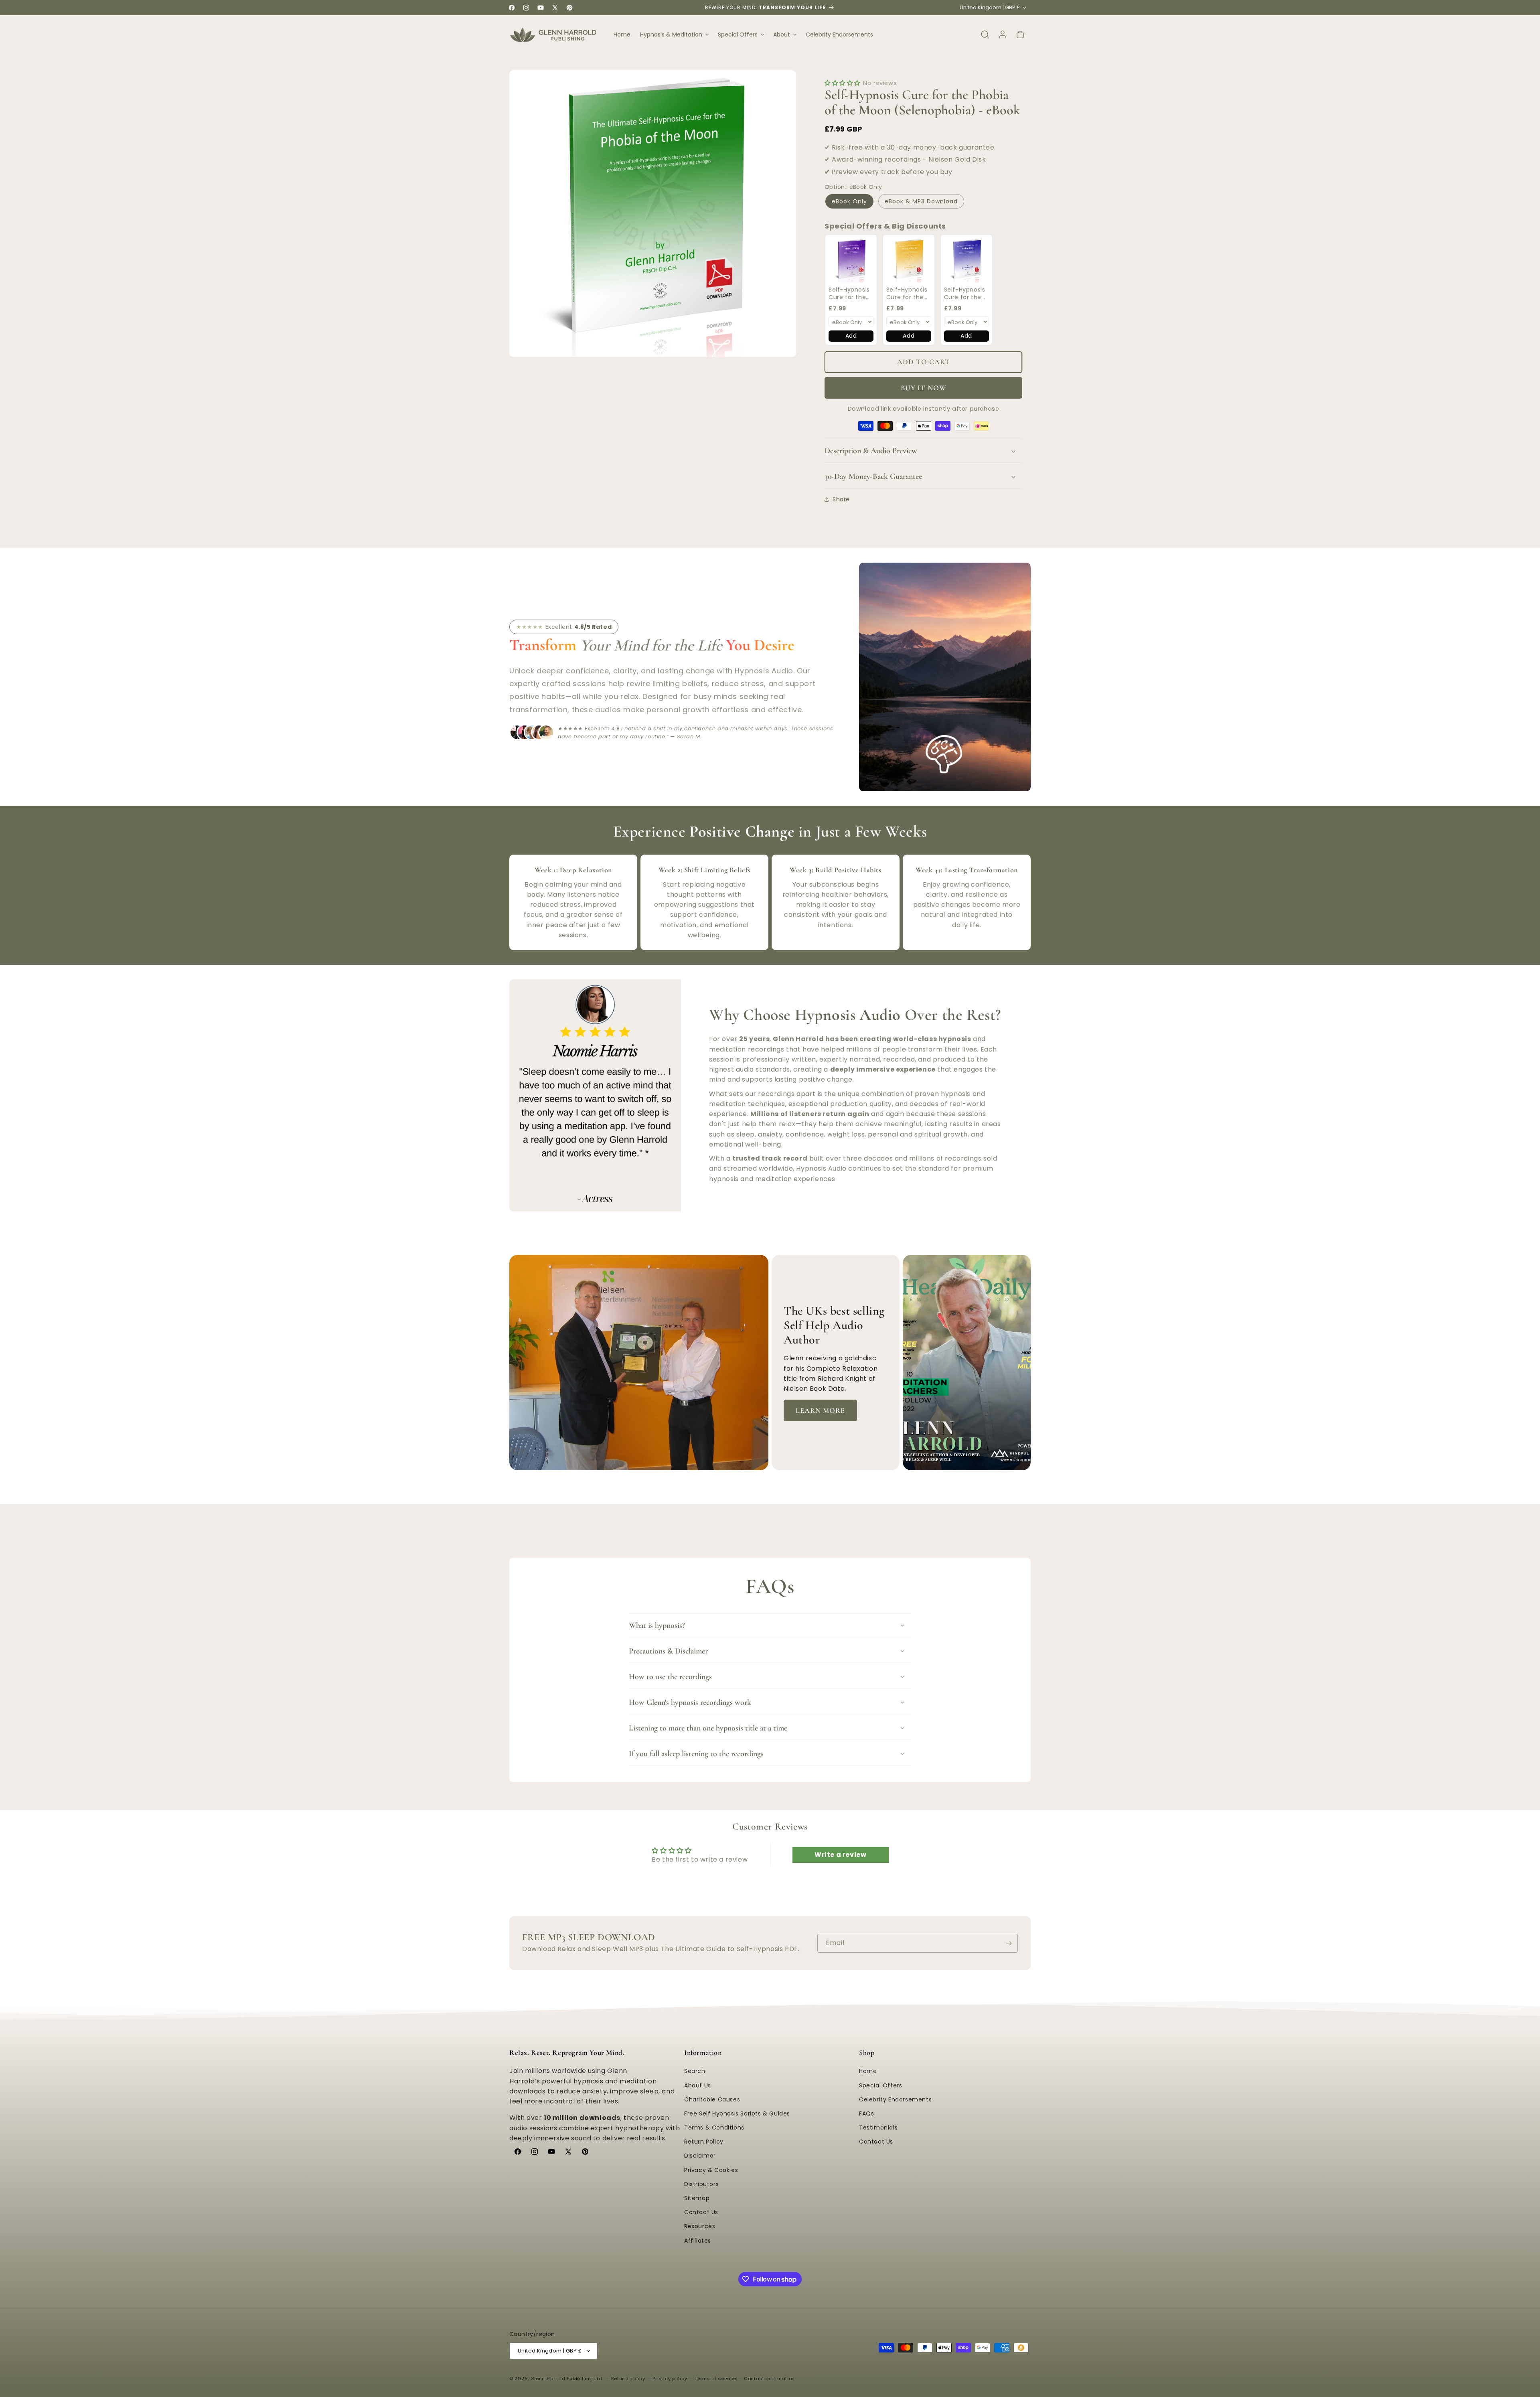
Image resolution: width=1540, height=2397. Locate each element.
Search (695, 2071)
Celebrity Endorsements (895, 2099)
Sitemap (697, 2198)
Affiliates (698, 2241)
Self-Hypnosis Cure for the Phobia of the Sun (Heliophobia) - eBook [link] (907, 294)
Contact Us (701, 2212)
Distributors (701, 2184)
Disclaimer (700, 2156)
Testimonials (878, 2128)
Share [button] (841, 499)
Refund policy (628, 2379)
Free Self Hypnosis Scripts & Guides (737, 2113)
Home (868, 2071)
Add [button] (851, 336)
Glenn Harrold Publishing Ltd (566, 2379)
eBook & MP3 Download (921, 201)
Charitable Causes (712, 2099)
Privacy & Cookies (711, 2170)
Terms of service (715, 2379)
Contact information (769, 2379)
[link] (851, 260)
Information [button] (703, 2053)
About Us (698, 2085)
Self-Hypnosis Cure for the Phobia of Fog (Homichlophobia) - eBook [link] (972, 294)
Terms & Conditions (714, 2128)
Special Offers (880, 2085)
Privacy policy (670, 2379)
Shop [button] (867, 2053)
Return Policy (704, 2142)
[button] (674, 34)
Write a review (840, 1855)
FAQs (866, 2113)
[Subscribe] (1009, 1943)
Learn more (820, 1410)
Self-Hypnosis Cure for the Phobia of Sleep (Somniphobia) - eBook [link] (851, 294)
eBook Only (849, 201)
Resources (700, 2227)
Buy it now (924, 388)
